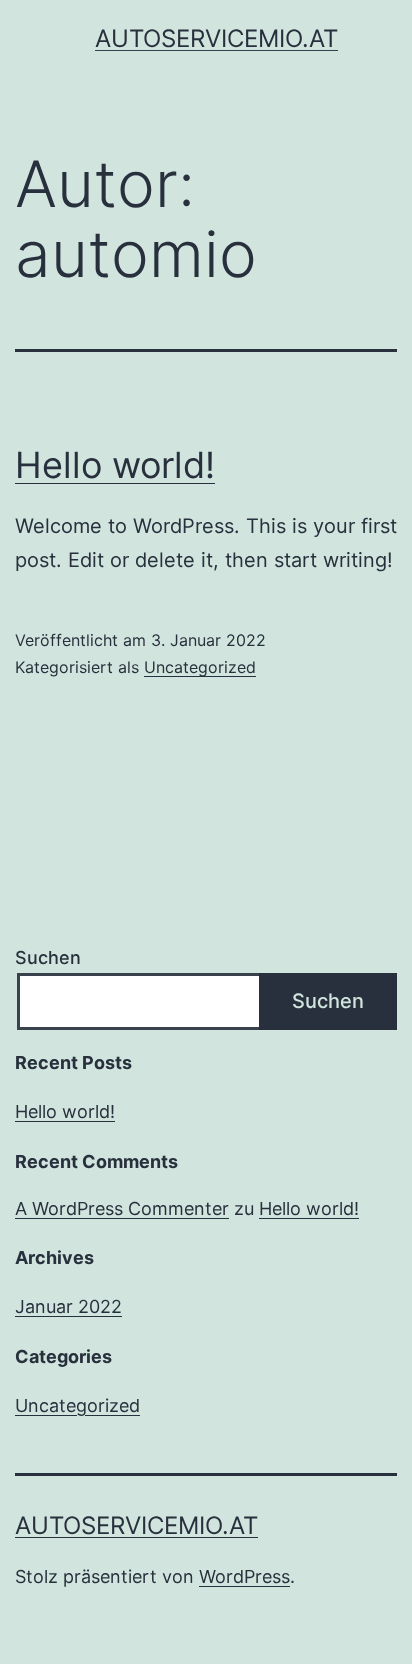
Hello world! (115, 465)
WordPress (244, 1576)
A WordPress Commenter (122, 1208)
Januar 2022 (68, 1306)
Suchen (48, 957)
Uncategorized (200, 667)
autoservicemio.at (216, 38)
